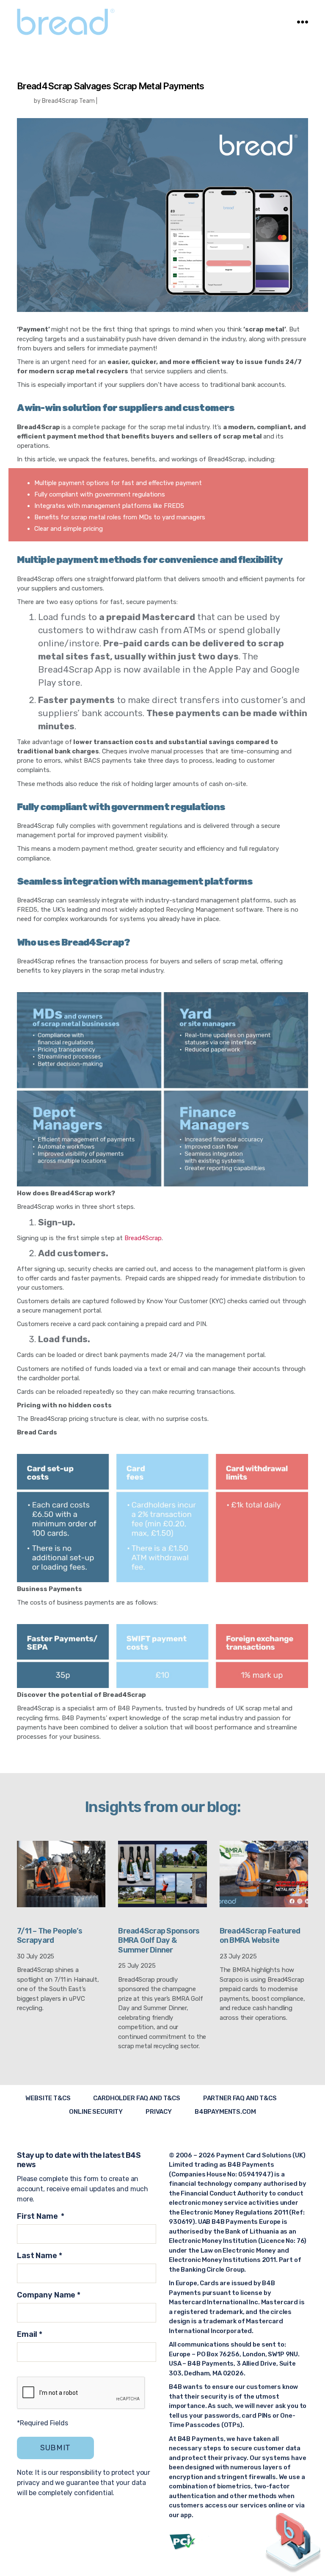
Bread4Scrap (143, 1238)
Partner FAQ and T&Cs (240, 2098)
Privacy (159, 2112)
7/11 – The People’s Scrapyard (50, 1936)
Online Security (96, 2112)
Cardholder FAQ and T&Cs (137, 2098)
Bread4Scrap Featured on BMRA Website (260, 1936)
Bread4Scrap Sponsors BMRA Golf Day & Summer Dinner (159, 1940)
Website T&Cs (48, 2098)
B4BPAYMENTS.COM (225, 2112)
